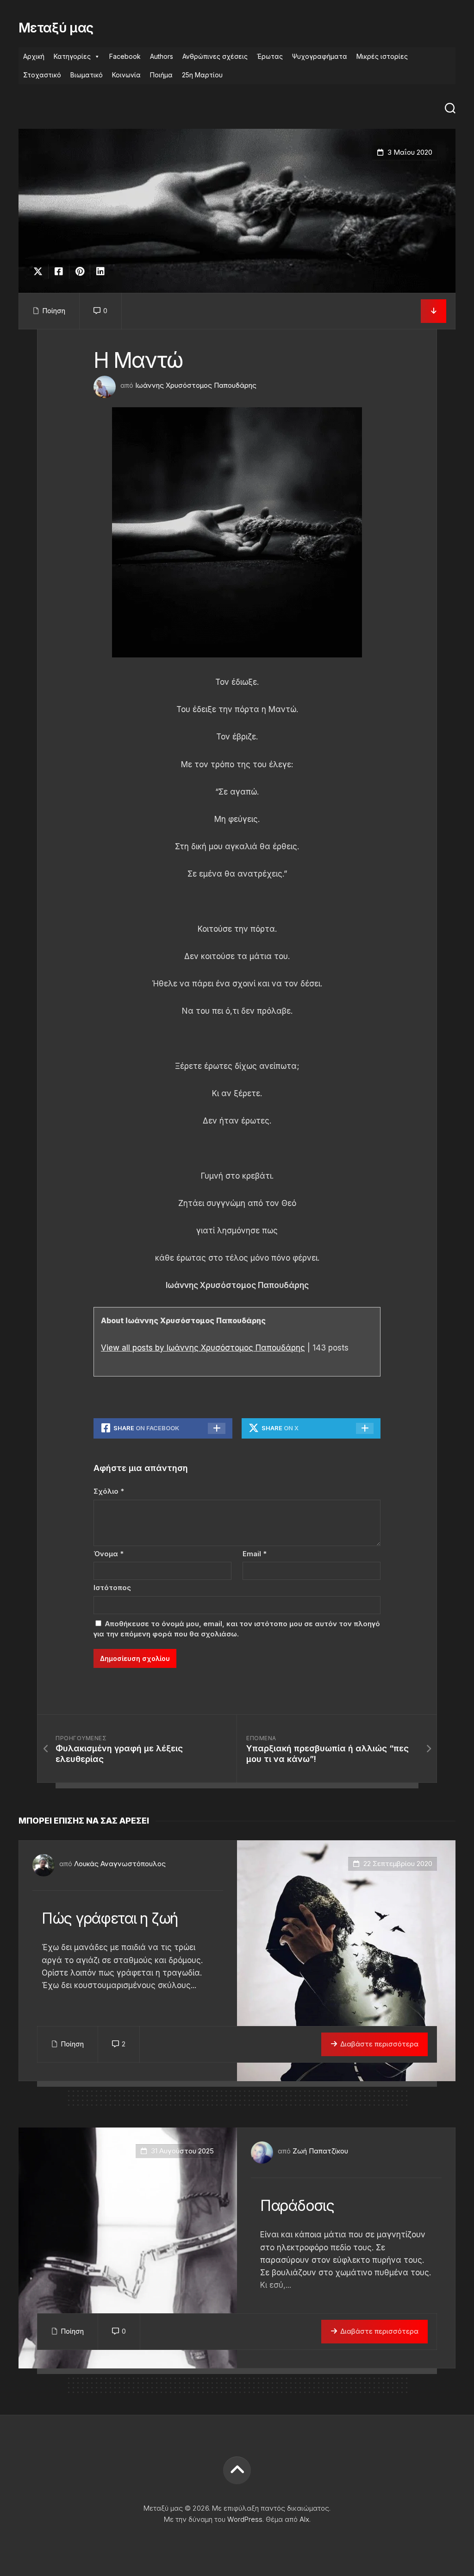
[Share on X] (40, 271)
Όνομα (109, 1554)
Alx (304, 2519)
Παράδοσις (297, 2206)
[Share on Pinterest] (79, 271)
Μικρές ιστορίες (382, 56)
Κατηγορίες (72, 56)
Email (255, 1554)
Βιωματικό (87, 75)
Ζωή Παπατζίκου (320, 2151)
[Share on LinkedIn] (100, 271)
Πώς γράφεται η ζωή (110, 1918)
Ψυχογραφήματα (320, 56)
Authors (162, 56)
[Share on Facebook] (59, 271)
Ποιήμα (161, 75)
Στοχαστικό (42, 75)
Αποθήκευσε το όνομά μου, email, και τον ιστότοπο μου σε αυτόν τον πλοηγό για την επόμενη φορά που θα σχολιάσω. (237, 1629)
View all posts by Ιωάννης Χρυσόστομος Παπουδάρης (203, 1348)
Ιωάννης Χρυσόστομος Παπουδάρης (196, 385)
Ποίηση (54, 311)
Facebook (125, 56)
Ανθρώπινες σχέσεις (215, 56)
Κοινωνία (126, 75)
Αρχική (34, 56)
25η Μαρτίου (202, 75)
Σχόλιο (109, 1491)
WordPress (245, 2519)
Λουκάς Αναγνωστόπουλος (120, 1864)
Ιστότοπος (112, 1588)
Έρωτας (270, 56)
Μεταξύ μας (56, 28)
